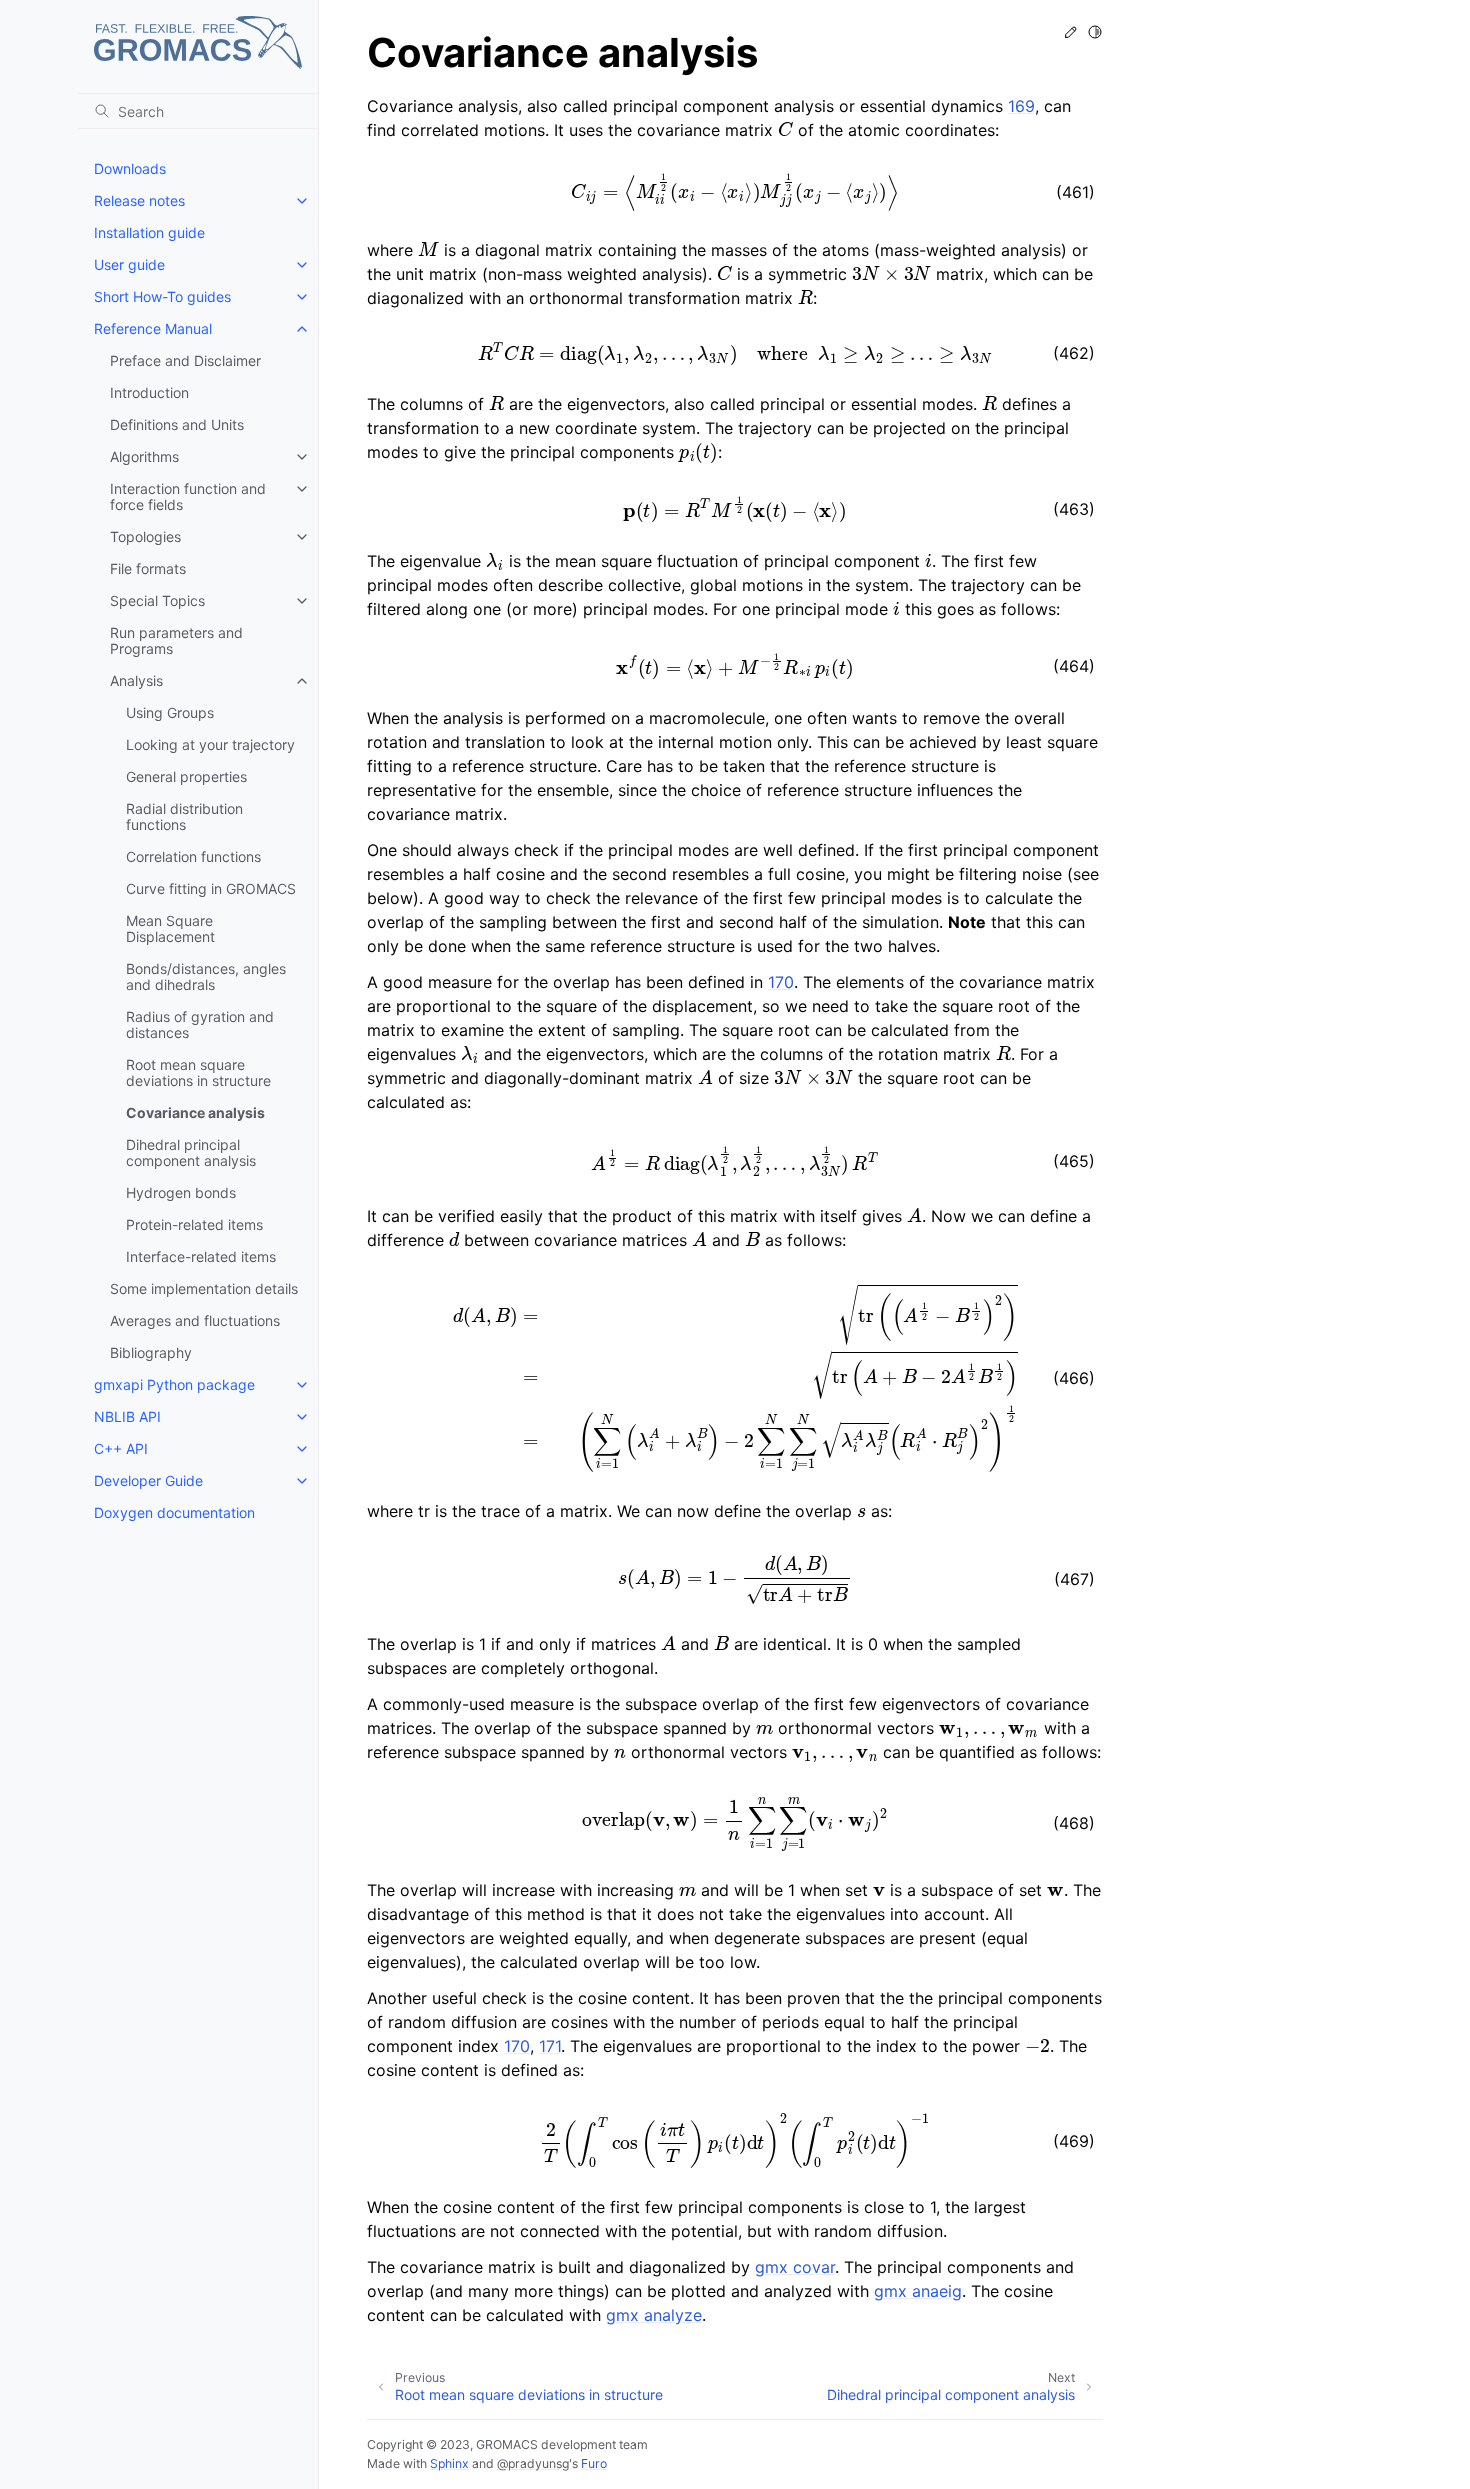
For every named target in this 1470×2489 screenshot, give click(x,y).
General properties (186, 776)
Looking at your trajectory (210, 744)
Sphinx (449, 2463)
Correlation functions (193, 856)
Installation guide (149, 232)
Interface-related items (201, 1256)
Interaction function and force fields (188, 496)
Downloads (130, 168)
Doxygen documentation (174, 1512)
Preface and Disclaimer (185, 360)
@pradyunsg (533, 2463)
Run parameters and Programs (176, 640)
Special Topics (157, 600)
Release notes (139, 200)
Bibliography (151, 1352)
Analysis (136, 680)
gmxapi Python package (174, 1384)
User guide (129, 264)
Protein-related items (194, 1224)
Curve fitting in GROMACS (211, 888)
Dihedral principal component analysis (191, 1152)
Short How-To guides (162, 296)
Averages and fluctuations (195, 1320)
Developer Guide (148, 1480)
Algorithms (144, 456)
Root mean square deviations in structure (198, 1072)
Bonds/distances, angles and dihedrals (206, 976)
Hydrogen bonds (181, 1192)
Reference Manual (153, 328)
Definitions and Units (177, 424)
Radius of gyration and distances (200, 1024)
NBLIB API (127, 1416)
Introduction (149, 392)
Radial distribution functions (184, 816)
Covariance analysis (195, 1112)
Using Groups (170, 712)
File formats (148, 568)
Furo (594, 2463)
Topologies (145, 536)
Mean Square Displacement (170, 928)
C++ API (121, 1448)
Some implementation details (204, 1288)
